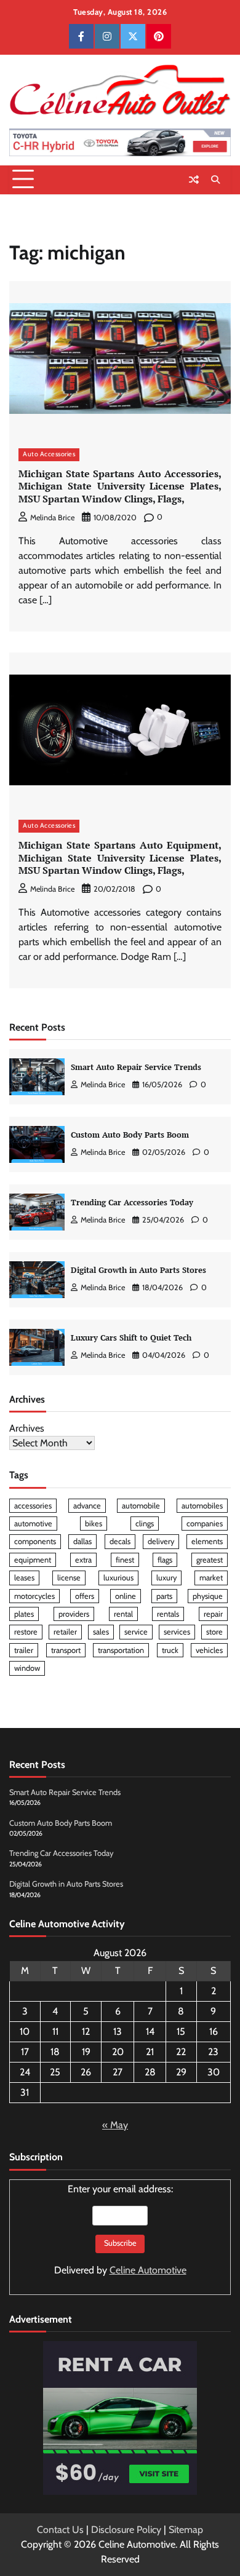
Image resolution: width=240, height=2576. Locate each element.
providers (74, 1614)
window (27, 1668)
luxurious (118, 1578)
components (35, 1541)
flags (165, 1560)
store (214, 1632)
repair (213, 1614)
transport (66, 1650)
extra (83, 1560)
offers (85, 1596)
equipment (33, 1560)
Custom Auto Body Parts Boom (130, 1135)
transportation (121, 1650)
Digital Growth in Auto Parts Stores (138, 1270)
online (126, 1596)
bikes (94, 1524)
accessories (33, 1506)
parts (164, 1596)
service (136, 1632)
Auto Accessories (49, 454)
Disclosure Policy (126, 2530)
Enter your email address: (120, 2229)
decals (120, 1541)
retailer (65, 1632)
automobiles (202, 1506)
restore (26, 1632)
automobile (141, 1506)
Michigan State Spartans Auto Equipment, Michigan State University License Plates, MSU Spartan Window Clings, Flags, (120, 858)
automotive (33, 1524)
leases (24, 1578)
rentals (168, 1614)
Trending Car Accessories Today (132, 1203)
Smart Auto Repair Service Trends (136, 1067)
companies (205, 1524)
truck (170, 1650)
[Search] (215, 180)
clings (145, 1524)
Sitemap (186, 2530)
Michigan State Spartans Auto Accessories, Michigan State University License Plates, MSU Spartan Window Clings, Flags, (120, 486)
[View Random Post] (194, 180)
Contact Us (60, 2530)
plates (24, 1614)
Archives (27, 1428)
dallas (82, 1541)
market (211, 1578)
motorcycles (34, 1596)
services (177, 1632)
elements (207, 1541)
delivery (161, 1541)
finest (125, 1560)
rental (123, 1614)
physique (208, 1596)
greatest (210, 1560)
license (69, 1578)
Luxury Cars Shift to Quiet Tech (131, 1338)
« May (115, 2125)
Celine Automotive (148, 2270)
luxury (166, 1578)
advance (87, 1506)
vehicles (209, 1650)
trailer (24, 1650)
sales (101, 1632)
